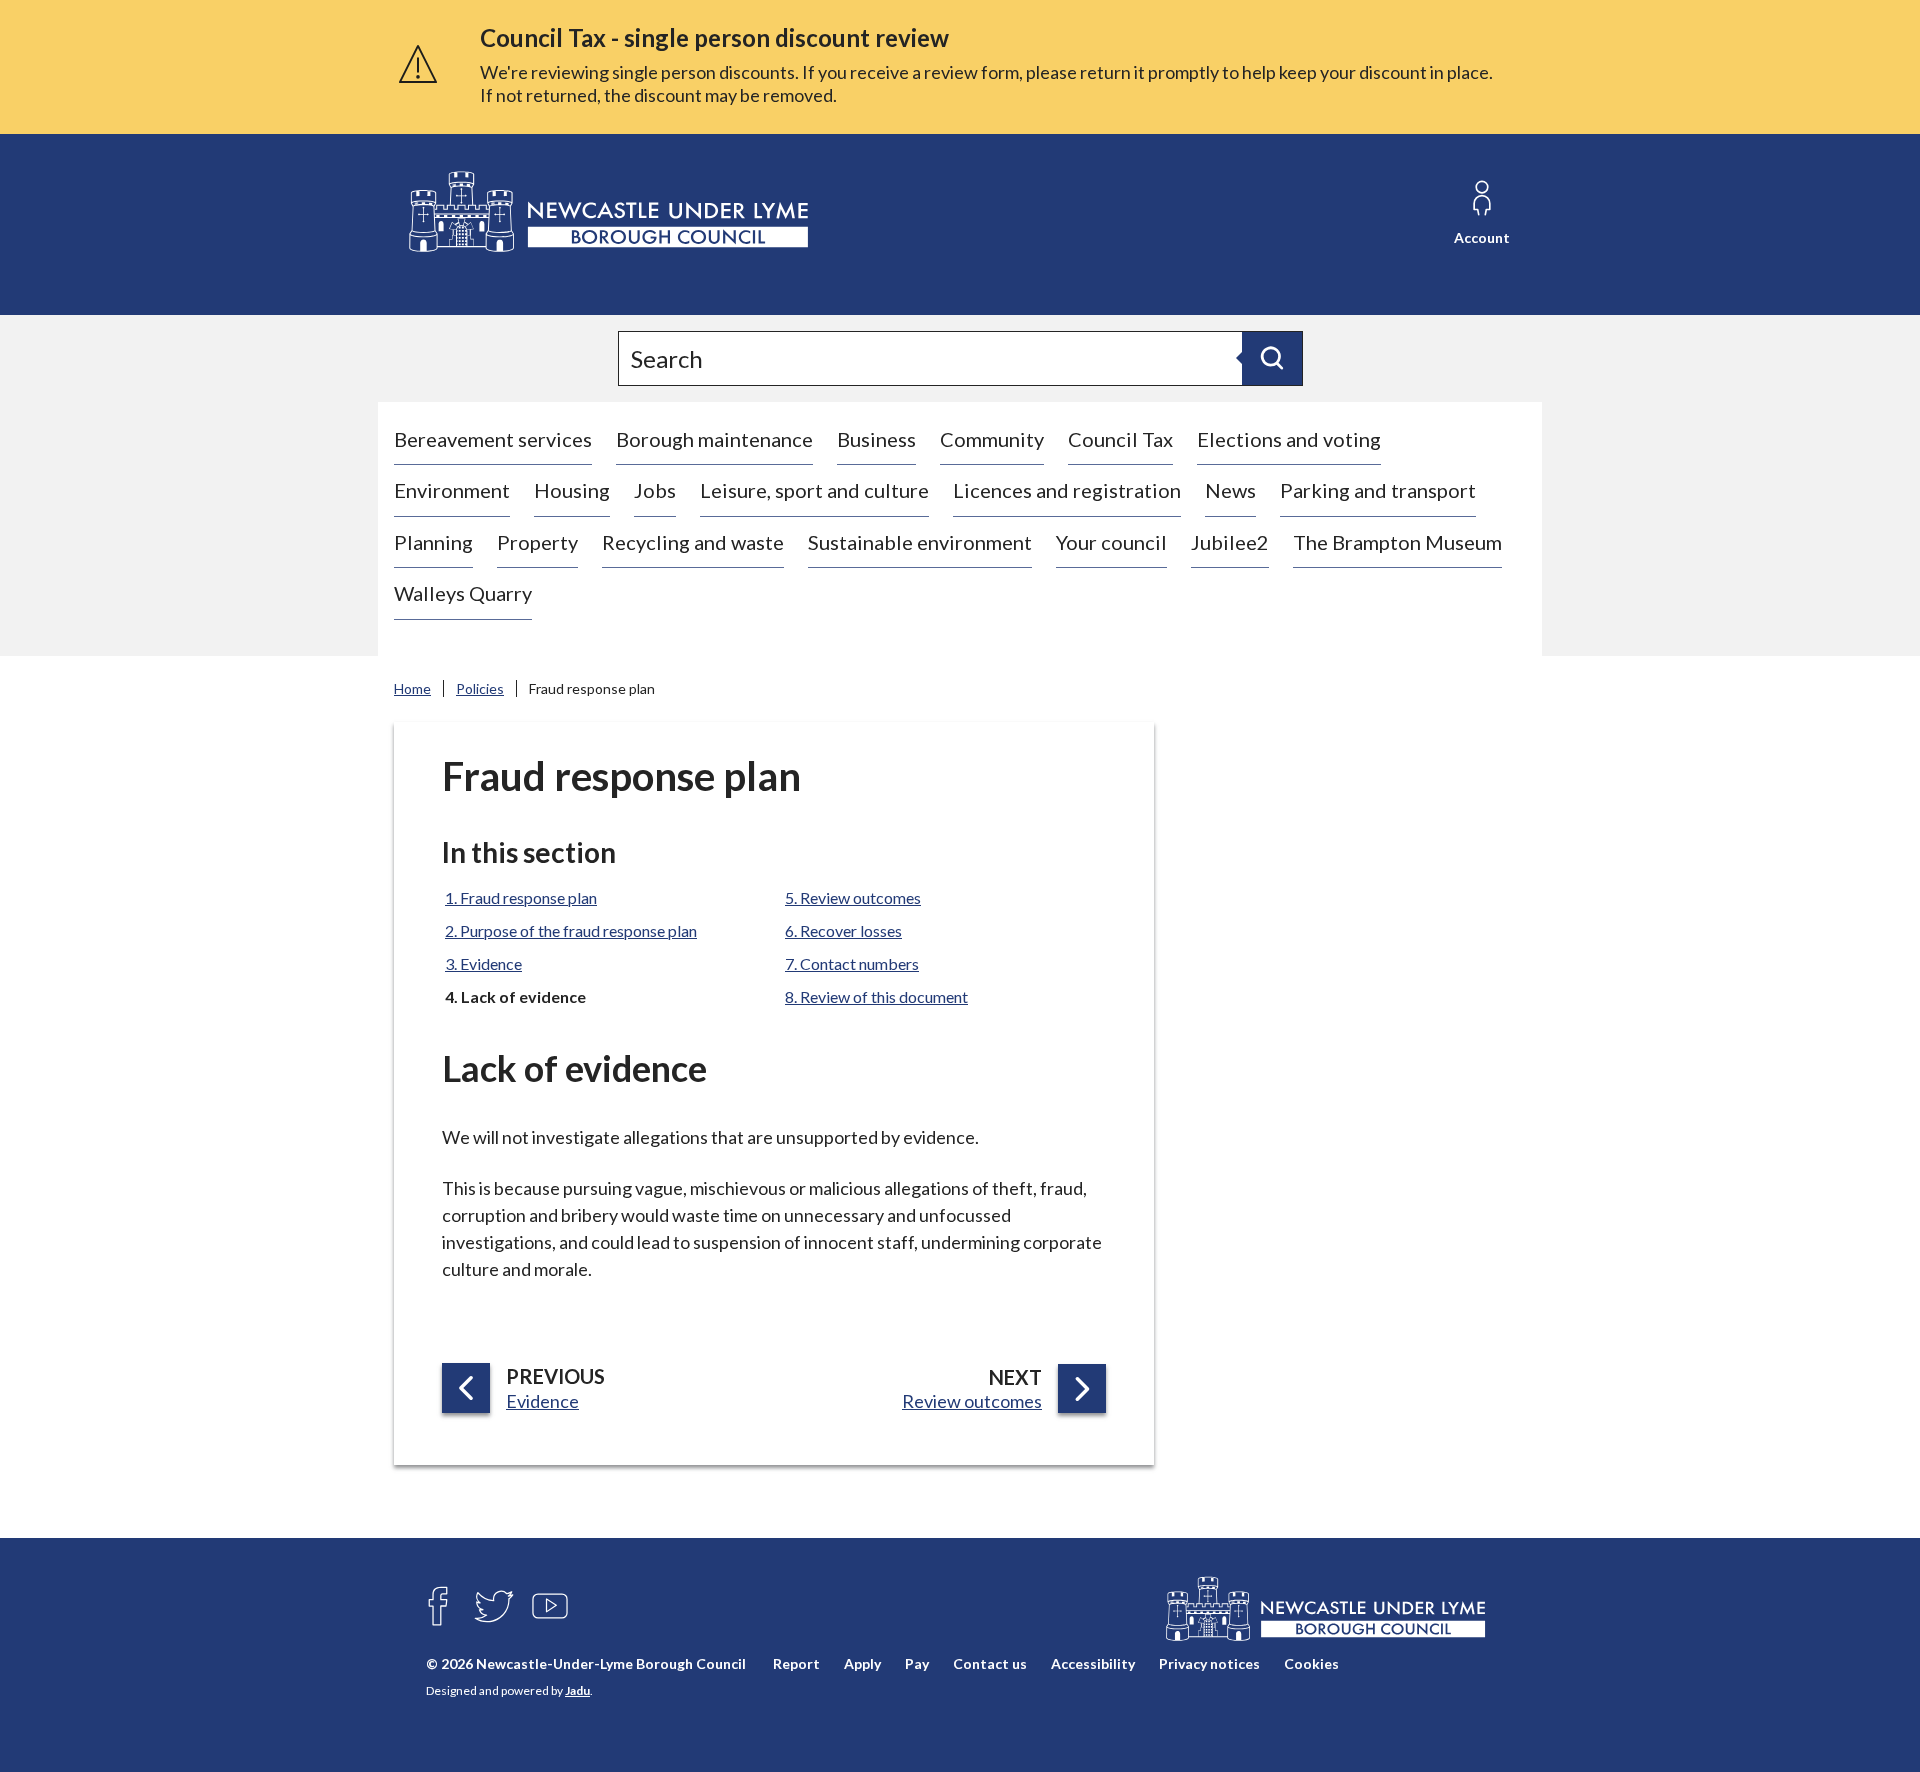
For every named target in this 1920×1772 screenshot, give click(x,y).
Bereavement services (493, 439)
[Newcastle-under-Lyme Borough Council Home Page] (606, 212)
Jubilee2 (1230, 542)
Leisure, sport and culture (814, 490)
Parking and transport (1378, 490)
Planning (433, 542)
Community (992, 439)
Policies (480, 688)
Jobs (655, 490)
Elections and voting (1289, 439)
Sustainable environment (920, 542)
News (1230, 490)
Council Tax (1120, 439)
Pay (917, 1663)
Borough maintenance (714, 439)
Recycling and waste (693, 542)
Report (796, 1663)
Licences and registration (1067, 490)
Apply (862, 1663)
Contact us (990, 1663)
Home (412, 688)
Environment (452, 490)
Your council (1111, 542)
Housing (572, 490)
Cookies (1311, 1663)
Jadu (577, 1690)
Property (537, 542)
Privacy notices (1209, 1663)
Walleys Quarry (463, 593)
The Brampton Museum (1397, 542)
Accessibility (1093, 1663)
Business (876, 439)
